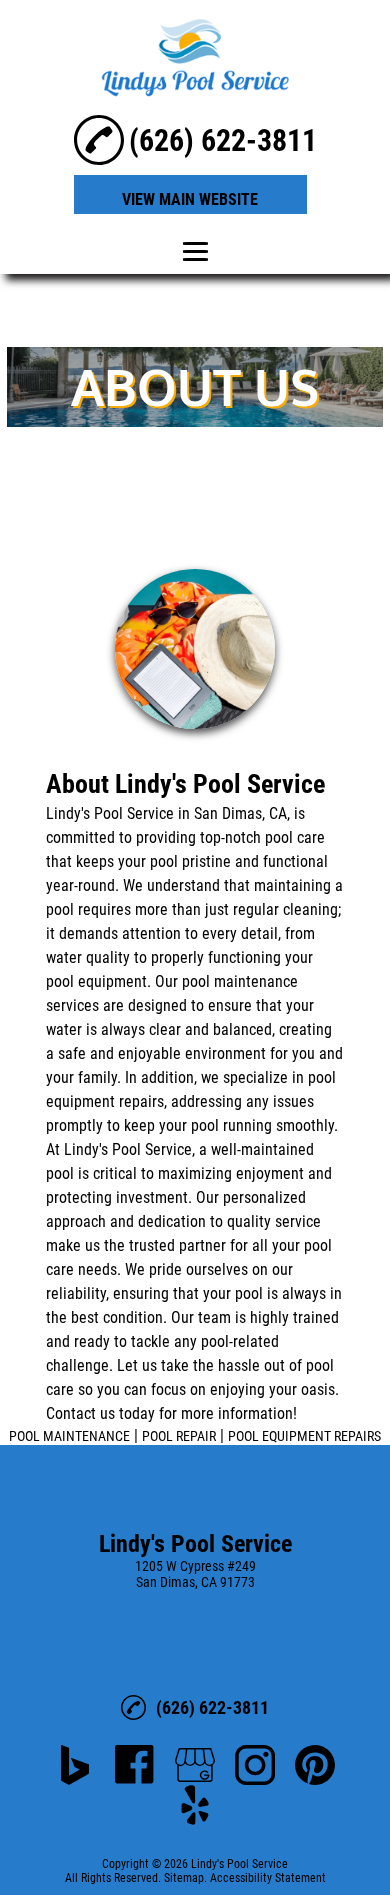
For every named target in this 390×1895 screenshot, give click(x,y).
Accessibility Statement (268, 1878)
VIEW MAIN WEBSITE (190, 199)
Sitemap (184, 1878)
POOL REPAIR (179, 1436)
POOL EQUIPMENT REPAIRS (304, 1436)
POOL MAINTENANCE (69, 1436)
